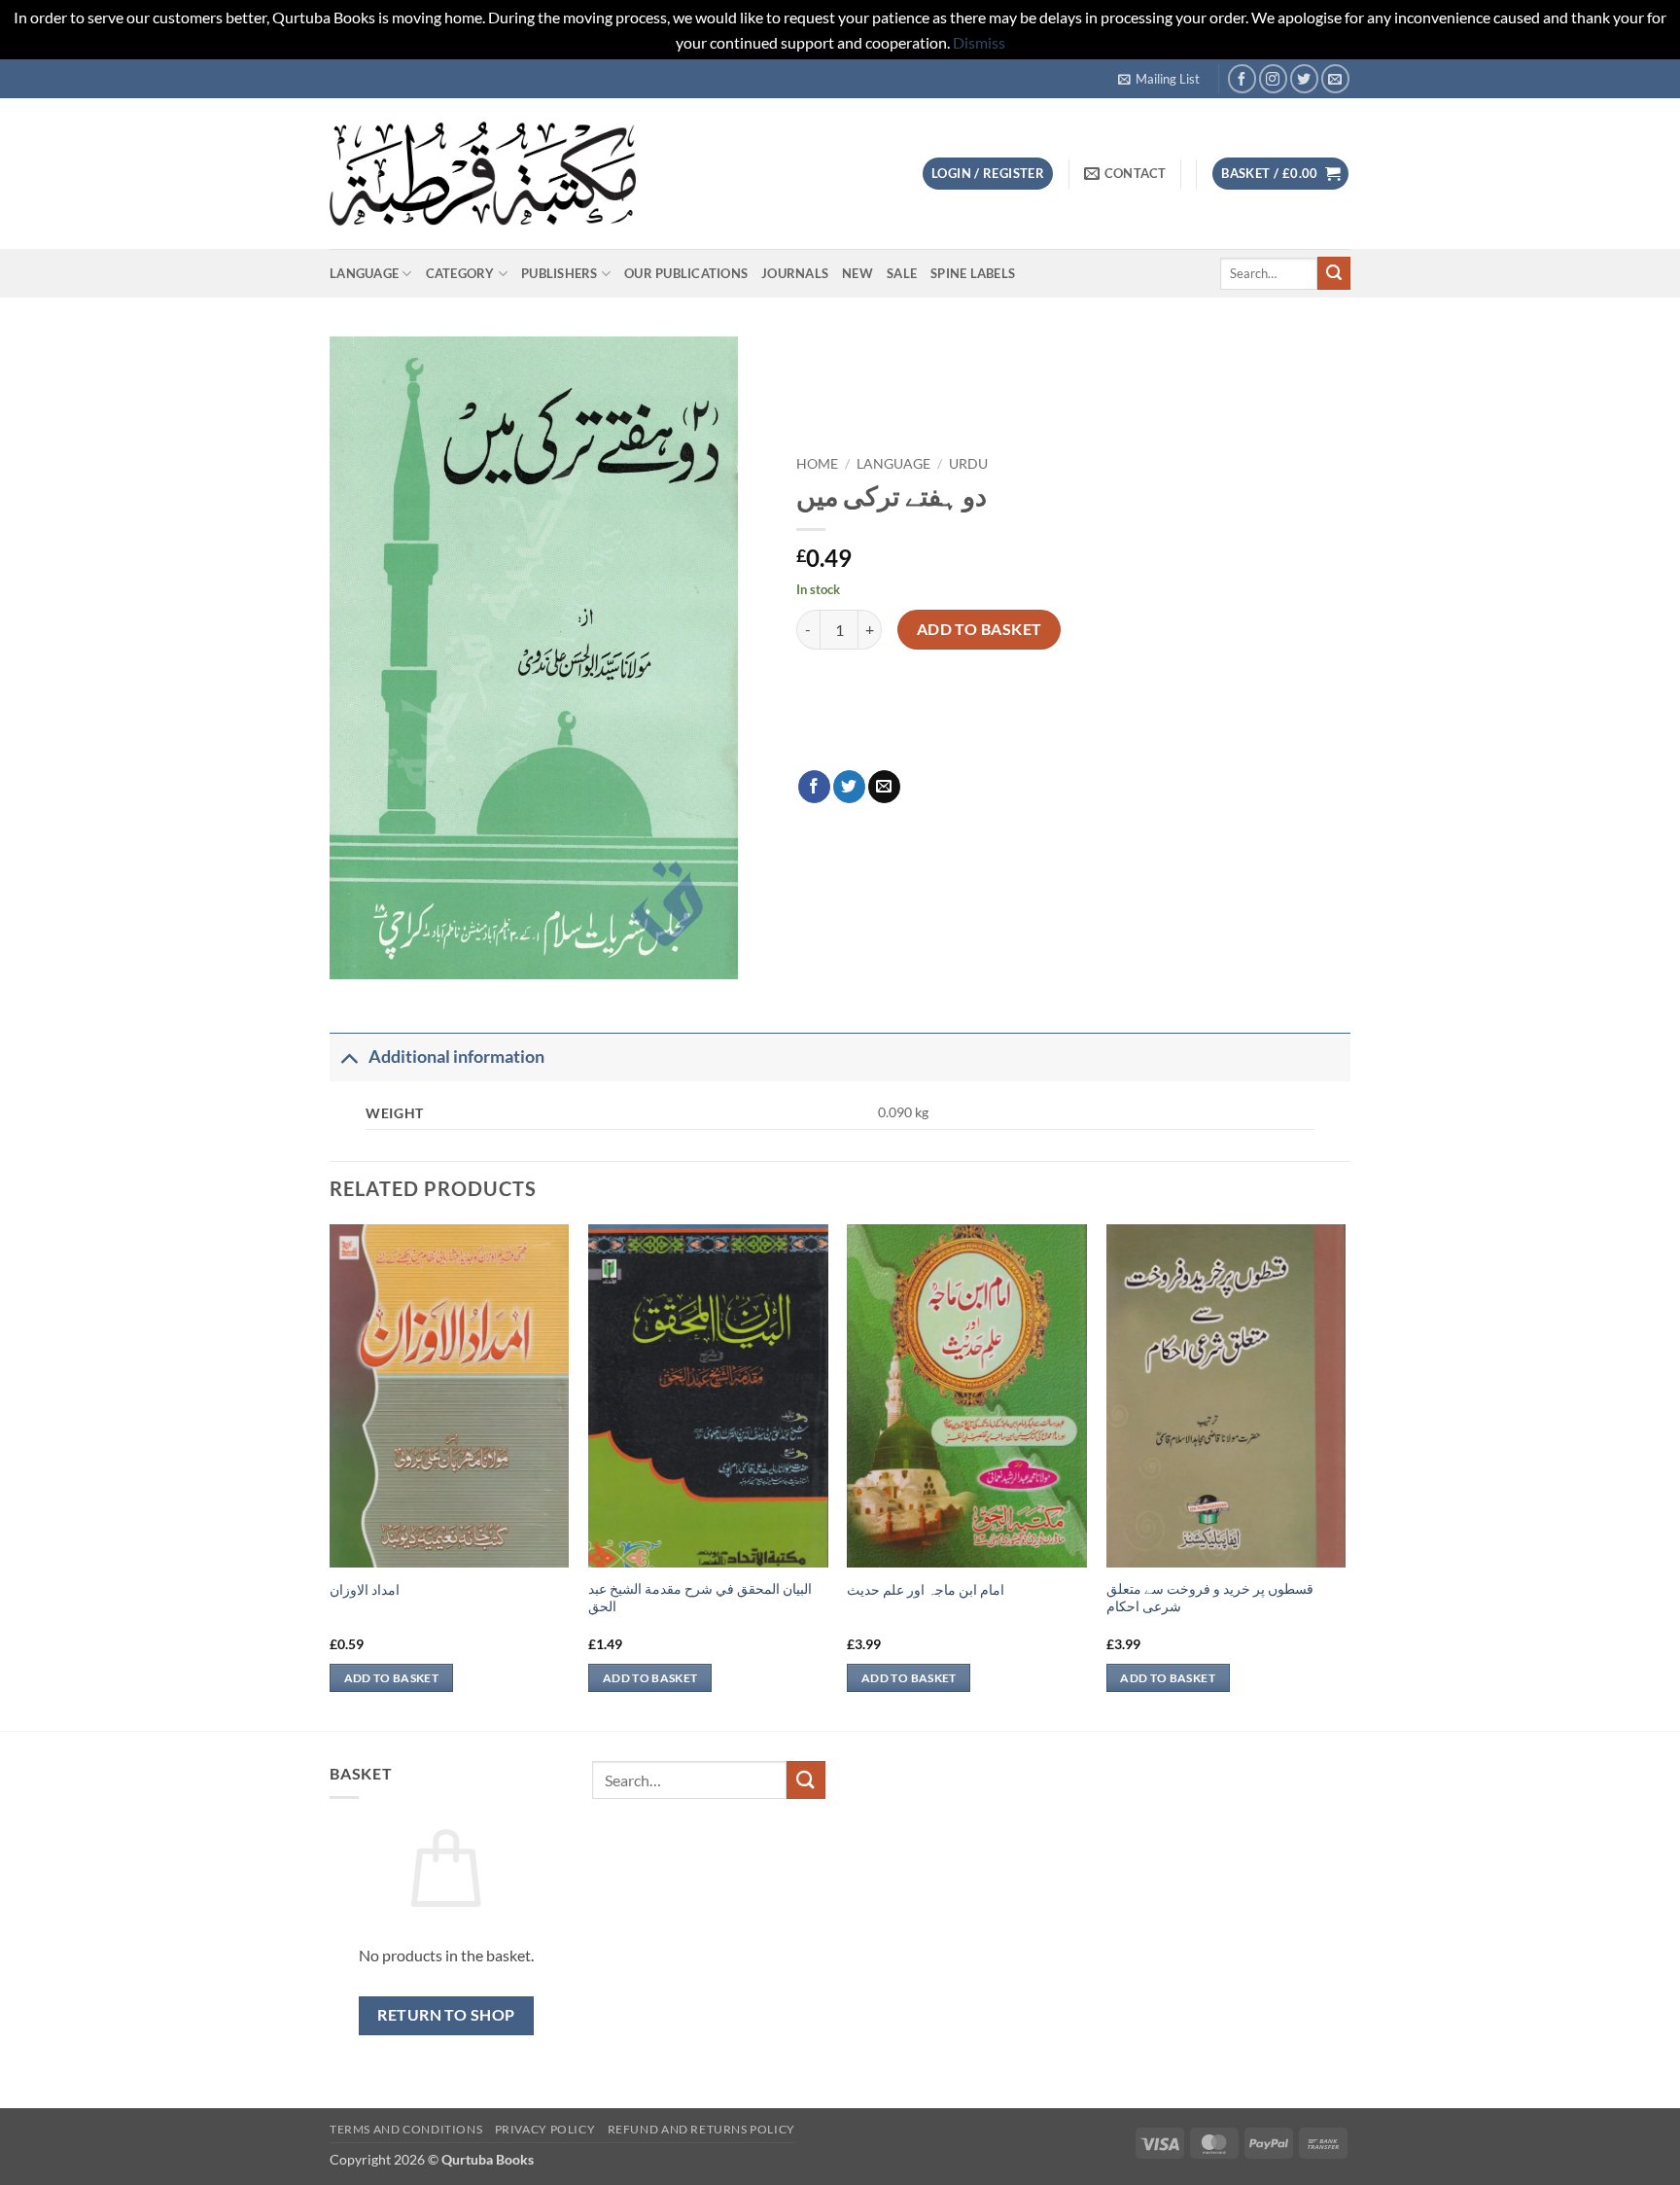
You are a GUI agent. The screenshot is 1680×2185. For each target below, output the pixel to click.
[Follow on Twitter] (1304, 78)
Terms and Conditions (406, 2129)
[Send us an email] (1335, 78)
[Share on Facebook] (814, 787)
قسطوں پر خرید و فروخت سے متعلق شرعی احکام (1210, 1598)
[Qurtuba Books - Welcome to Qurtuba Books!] (483, 174)
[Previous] (331, 1476)
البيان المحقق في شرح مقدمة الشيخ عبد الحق (700, 1598)
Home (817, 464)
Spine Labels (973, 273)
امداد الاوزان (365, 1589)
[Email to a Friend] (884, 787)
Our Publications (686, 273)
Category (460, 273)
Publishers (560, 273)
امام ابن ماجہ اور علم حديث (926, 1589)
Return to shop (446, 2015)
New (857, 273)
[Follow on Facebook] (1242, 78)
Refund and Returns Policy (701, 2129)
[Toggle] (349, 1057)
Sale (902, 273)
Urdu (968, 464)
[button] (1159, 79)
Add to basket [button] (392, 1678)
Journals (795, 273)
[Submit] (1334, 273)
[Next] (1345, 1476)
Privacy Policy (545, 2129)
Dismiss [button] (979, 42)
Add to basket (980, 629)
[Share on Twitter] (849, 787)
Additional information (456, 1057)
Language (364, 273)
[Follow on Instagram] (1273, 78)
